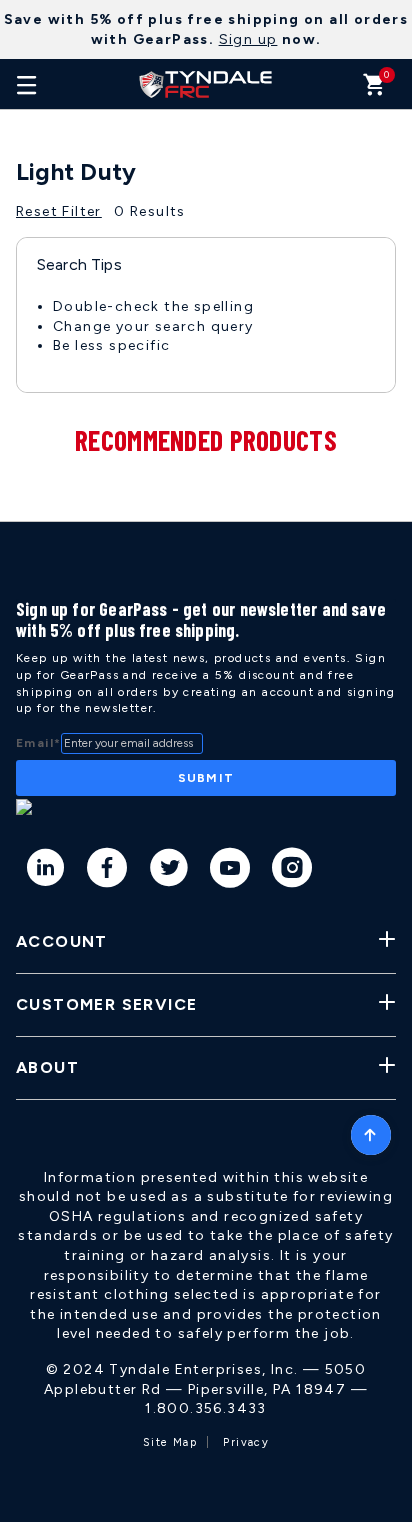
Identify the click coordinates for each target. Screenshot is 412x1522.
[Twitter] (169, 871)
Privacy (246, 1442)
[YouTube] (230, 871)
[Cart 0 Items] (374, 89)
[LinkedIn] (46, 871)
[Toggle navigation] (27, 84)
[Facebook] (107, 871)
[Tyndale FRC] (206, 84)
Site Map (170, 1442)
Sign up (248, 39)
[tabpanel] (206, 353)
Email (38, 743)
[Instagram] (292, 871)
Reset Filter (59, 211)
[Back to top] (371, 1130)
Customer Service (106, 1004)
